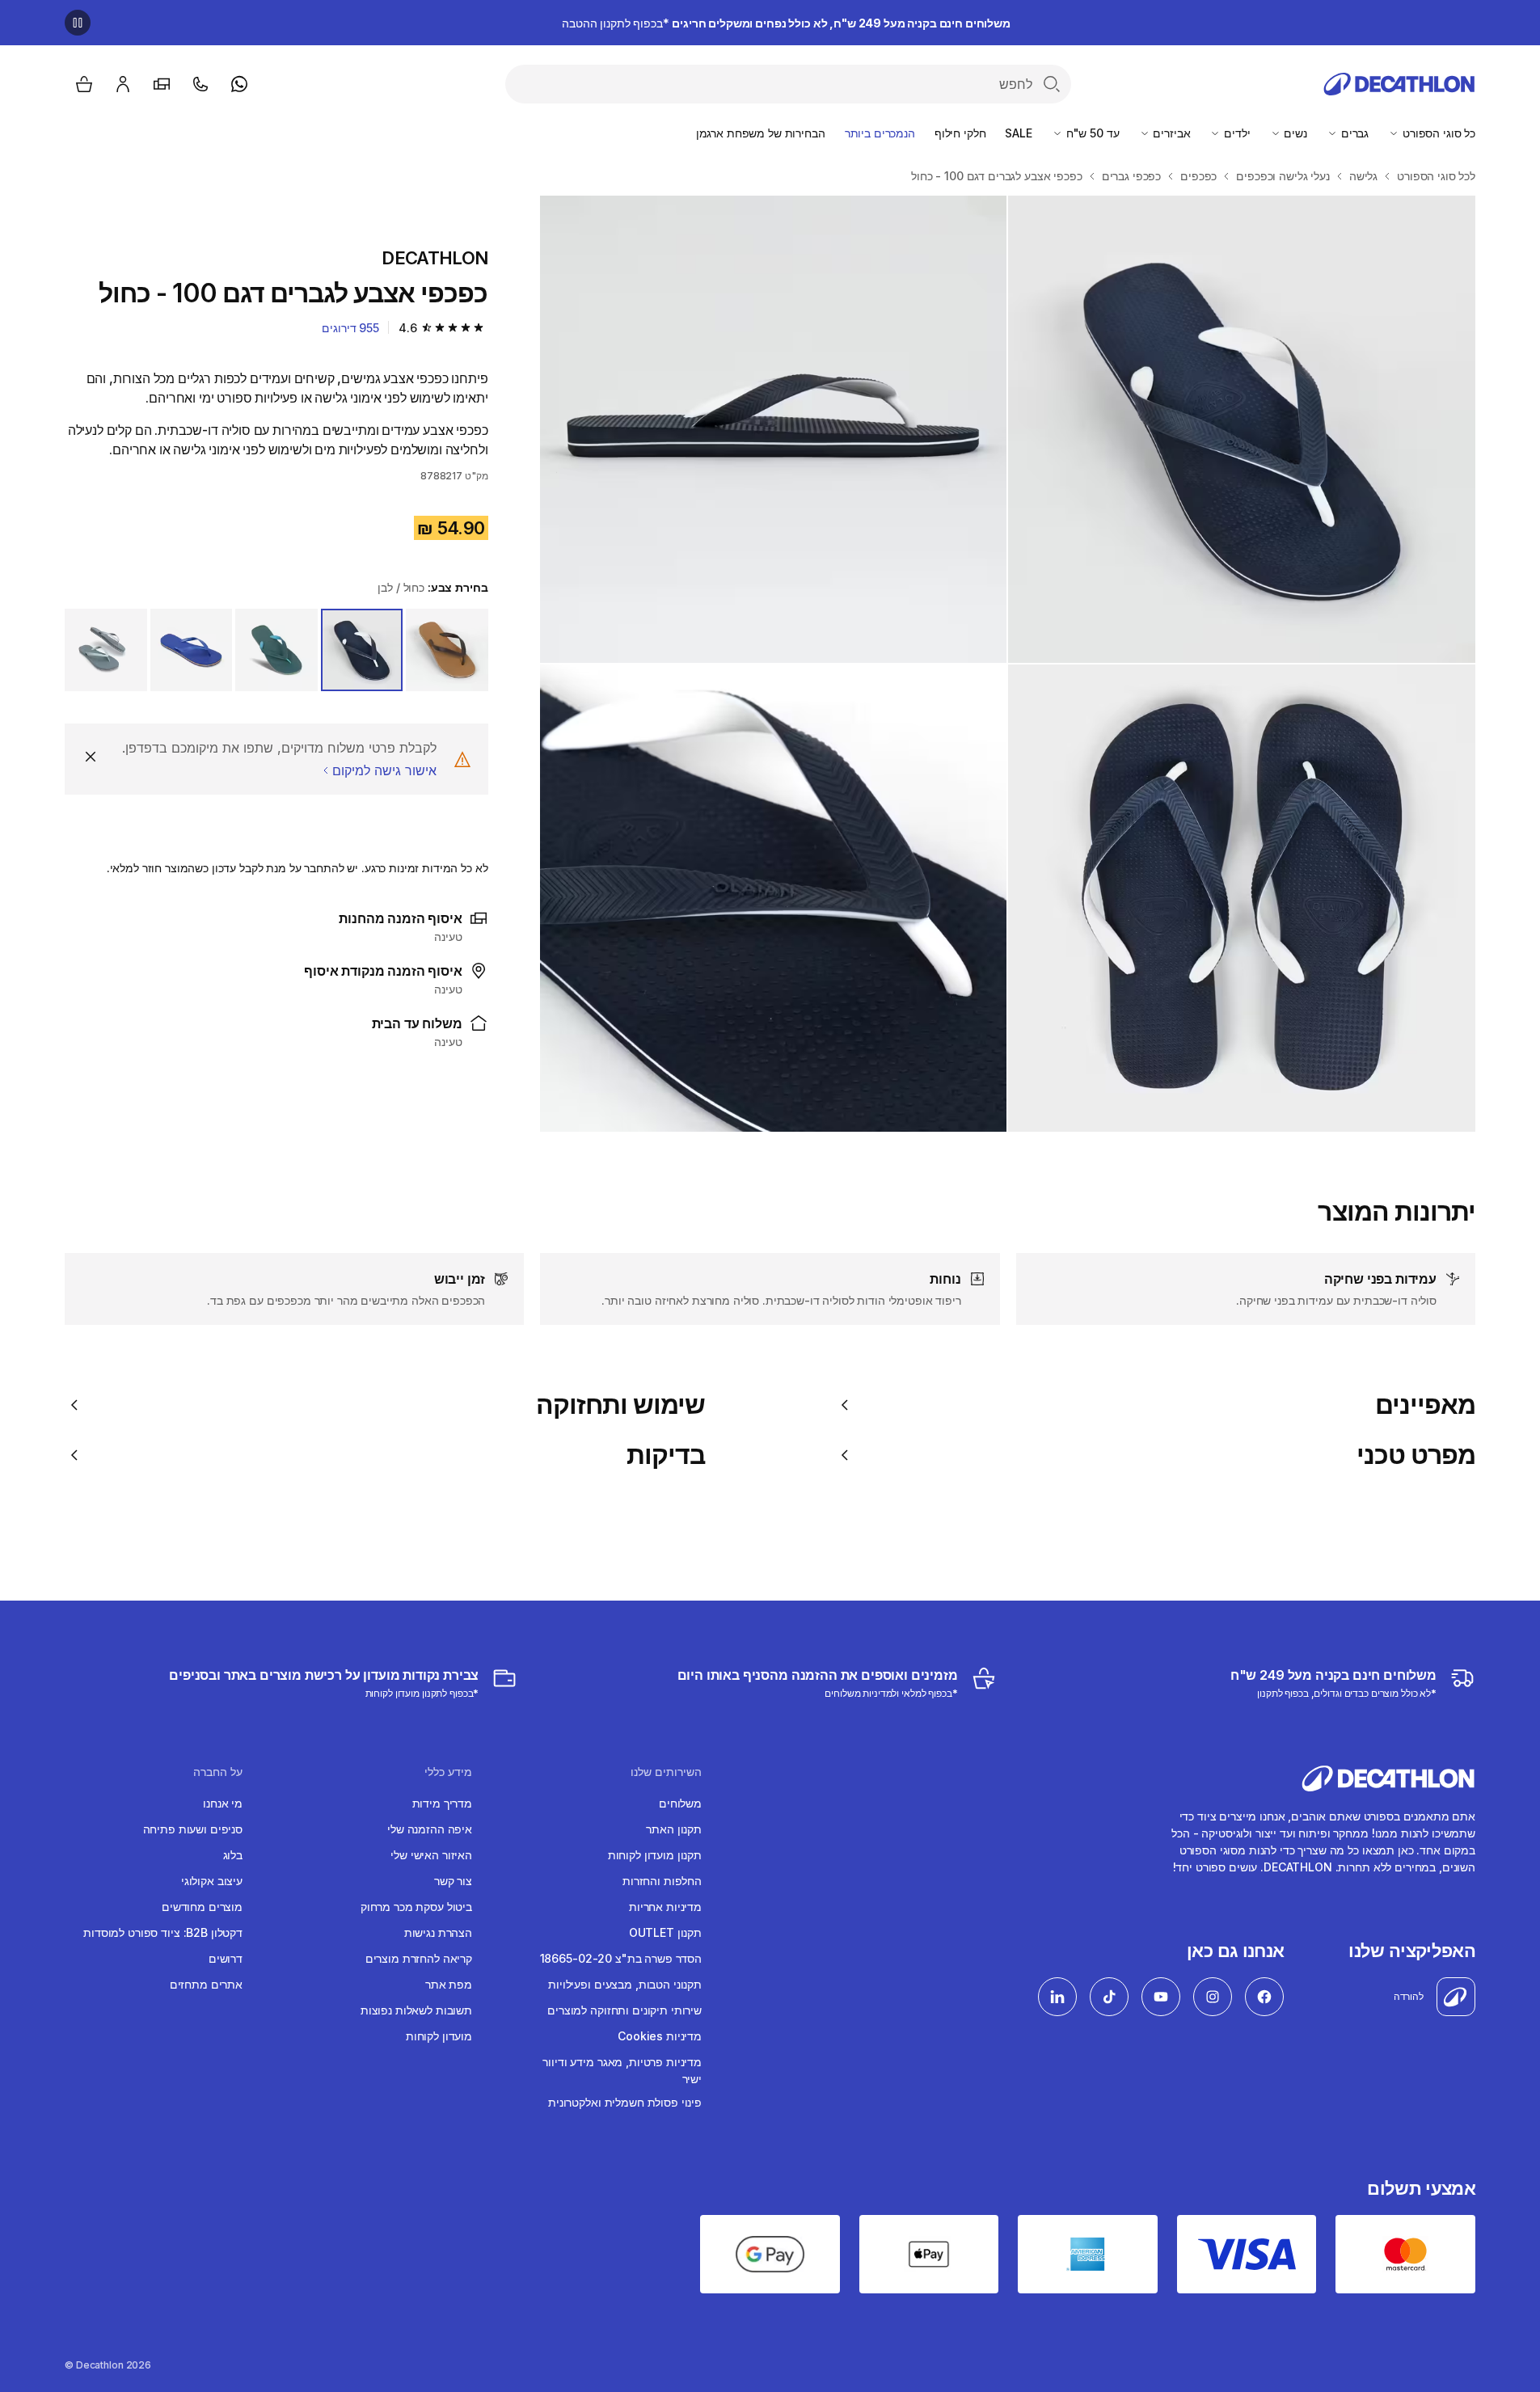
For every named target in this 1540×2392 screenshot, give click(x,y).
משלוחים (680, 1803)
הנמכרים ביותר (880, 133)
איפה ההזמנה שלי (430, 1829)
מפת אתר (449, 1984)
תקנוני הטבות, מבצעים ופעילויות (625, 1984)
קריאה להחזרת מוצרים (419, 1958)
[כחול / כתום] (192, 650)
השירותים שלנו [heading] (666, 1772)
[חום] (447, 650)
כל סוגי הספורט (1437, 133)
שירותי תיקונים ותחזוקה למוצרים (624, 2010)
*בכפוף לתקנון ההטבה (786, 23)
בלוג (233, 1855)
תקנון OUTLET (665, 1932)
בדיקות (666, 1455)
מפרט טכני (1416, 1455)
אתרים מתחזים (206, 1984)
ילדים (1235, 133)
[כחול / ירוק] (106, 650)
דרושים (226, 1958)
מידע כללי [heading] (448, 1772)
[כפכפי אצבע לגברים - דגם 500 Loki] (1242, 429)
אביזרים (1171, 133)
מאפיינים (1425, 1405)
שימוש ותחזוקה (621, 1405)
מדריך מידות (442, 1803)
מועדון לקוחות (439, 2036)
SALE (1018, 133)
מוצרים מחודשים (202, 1907)
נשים (1294, 133)
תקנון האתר (674, 1829)
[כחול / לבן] (362, 650)
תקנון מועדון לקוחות (655, 1855)
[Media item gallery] (1008, 664)
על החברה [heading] (218, 1772)
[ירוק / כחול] (276, 650)
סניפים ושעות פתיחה (193, 1829)
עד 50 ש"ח (1091, 133)
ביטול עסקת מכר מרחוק (416, 1907)
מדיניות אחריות (665, 1907)
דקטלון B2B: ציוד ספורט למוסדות (163, 1932)
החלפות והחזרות (662, 1881)
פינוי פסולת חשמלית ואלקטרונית (625, 2102)
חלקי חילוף (960, 133)
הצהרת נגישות (438, 1932)
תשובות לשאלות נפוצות (416, 2010)
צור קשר (453, 1881)
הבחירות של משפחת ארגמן (761, 133)
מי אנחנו (223, 1803)
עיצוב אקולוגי (212, 1881)
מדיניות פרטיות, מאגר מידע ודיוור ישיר (622, 2070)
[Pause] (78, 23)
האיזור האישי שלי (431, 1855)
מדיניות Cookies (660, 2036)
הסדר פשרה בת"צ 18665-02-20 (621, 1958)
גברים (1353, 133)
